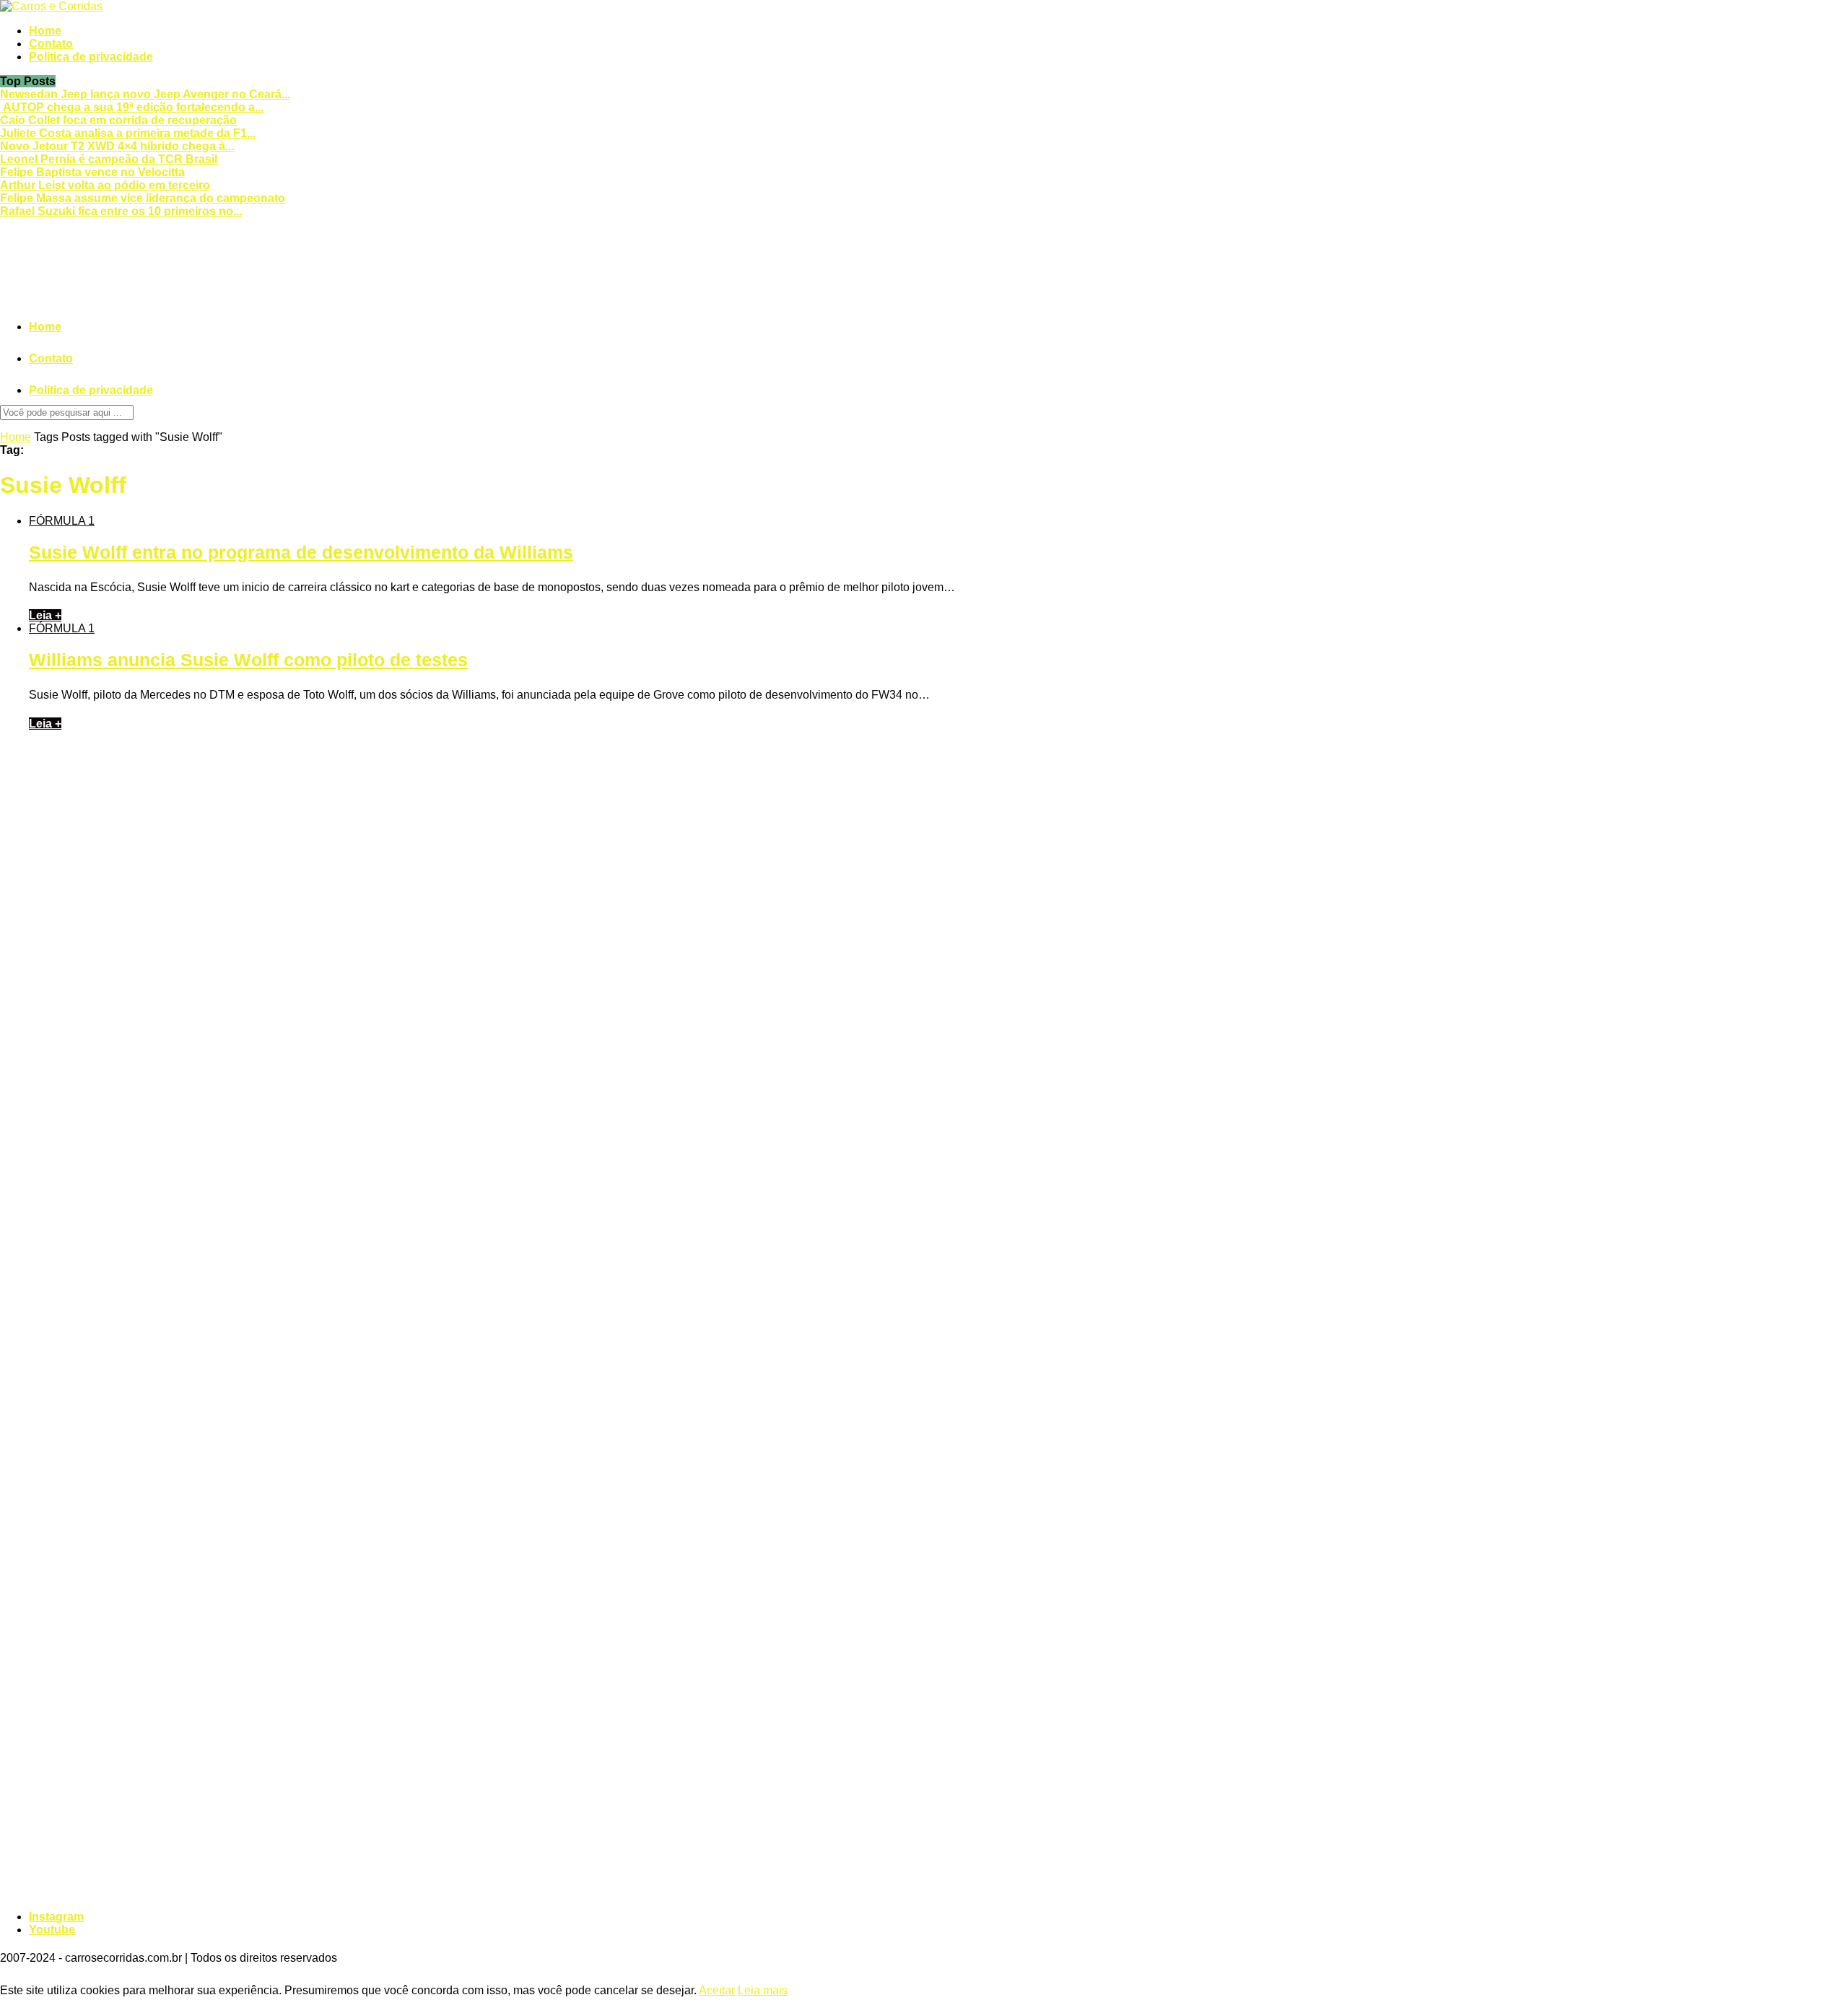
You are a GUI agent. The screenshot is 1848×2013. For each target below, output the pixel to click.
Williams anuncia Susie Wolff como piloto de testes (248, 660)
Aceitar (717, 1990)
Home (45, 31)
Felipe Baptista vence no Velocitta (92, 172)
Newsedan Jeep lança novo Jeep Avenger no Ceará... (145, 94)
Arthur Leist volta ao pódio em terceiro (105, 185)
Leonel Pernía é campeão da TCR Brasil (109, 159)
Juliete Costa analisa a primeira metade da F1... (128, 133)
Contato (51, 44)
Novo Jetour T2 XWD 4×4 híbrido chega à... (117, 146)
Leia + (45, 615)
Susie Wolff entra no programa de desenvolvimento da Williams (301, 552)
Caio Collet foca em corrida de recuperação (118, 120)
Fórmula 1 (62, 521)
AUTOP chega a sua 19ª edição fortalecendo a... (132, 107)
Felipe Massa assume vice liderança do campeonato (143, 198)
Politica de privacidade (91, 57)
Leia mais (763, 1990)
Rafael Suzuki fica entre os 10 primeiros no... (121, 211)
